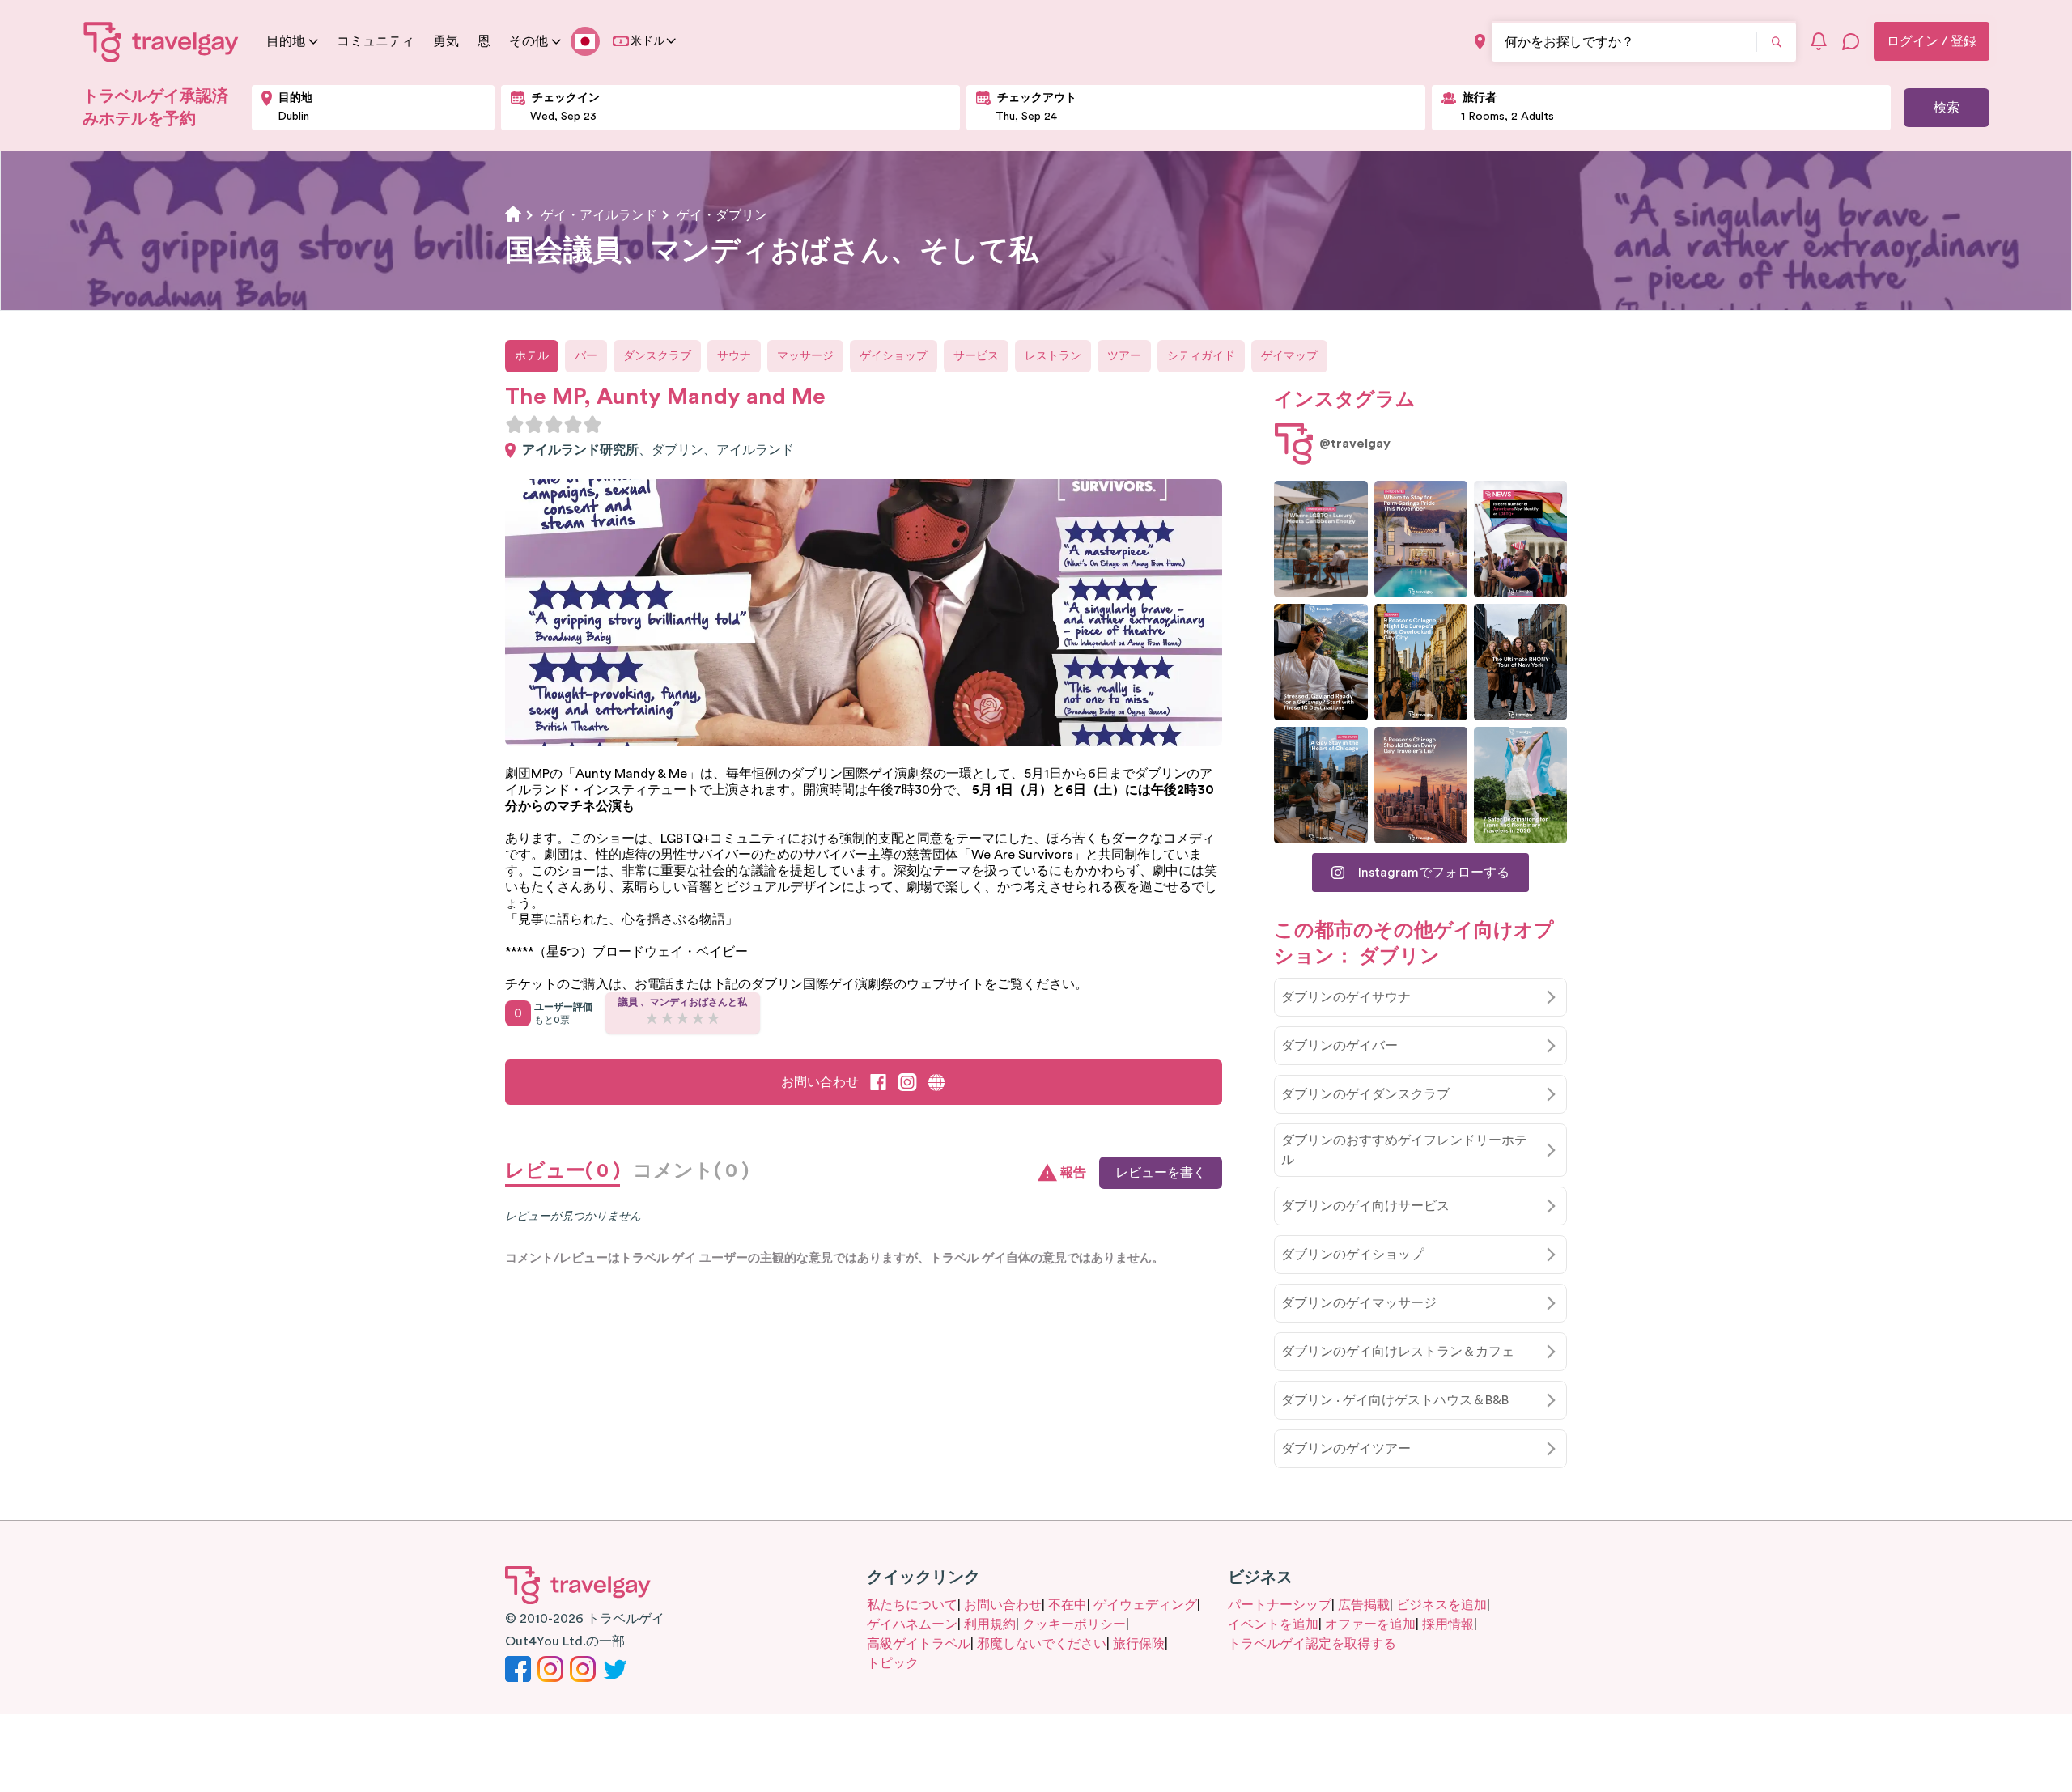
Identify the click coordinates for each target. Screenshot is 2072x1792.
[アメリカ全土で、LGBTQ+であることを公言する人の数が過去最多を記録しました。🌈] (1520, 539)
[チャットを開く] (1851, 41)
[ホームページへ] (161, 41)
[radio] (515, 424)
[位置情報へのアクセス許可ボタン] (1480, 42)
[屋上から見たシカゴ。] (1320, 785)
